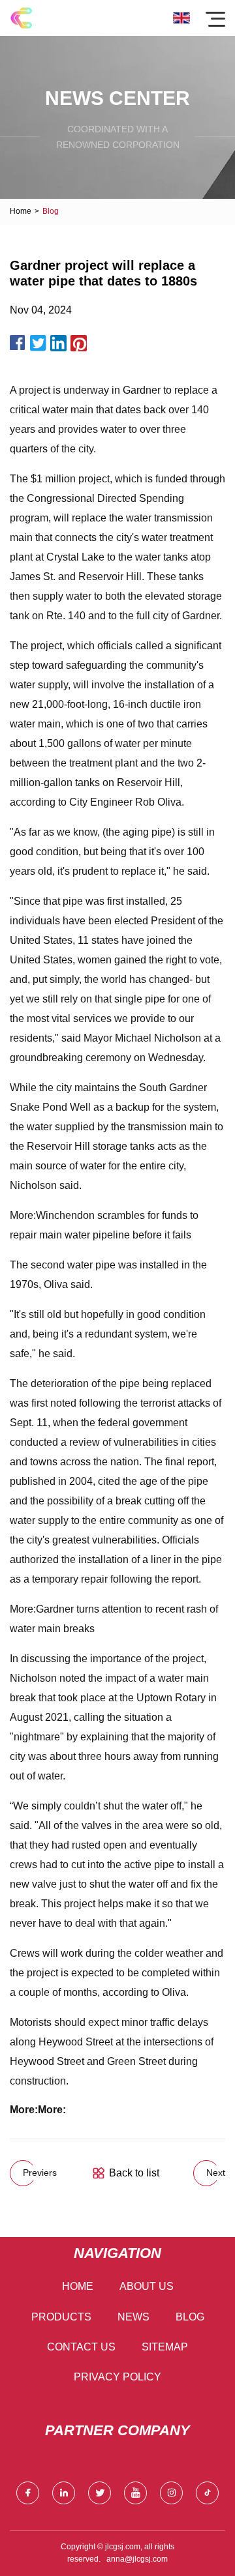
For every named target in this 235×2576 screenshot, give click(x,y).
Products (61, 2317)
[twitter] (100, 2493)
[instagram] (171, 2493)
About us (147, 2286)
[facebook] (28, 2493)
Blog (190, 2317)
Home (21, 211)
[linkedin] (64, 2493)
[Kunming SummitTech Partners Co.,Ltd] (21, 18)
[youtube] (135, 2493)
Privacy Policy (117, 2377)
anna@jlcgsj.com (137, 2559)
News (133, 2317)
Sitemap (165, 2347)
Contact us (81, 2347)
